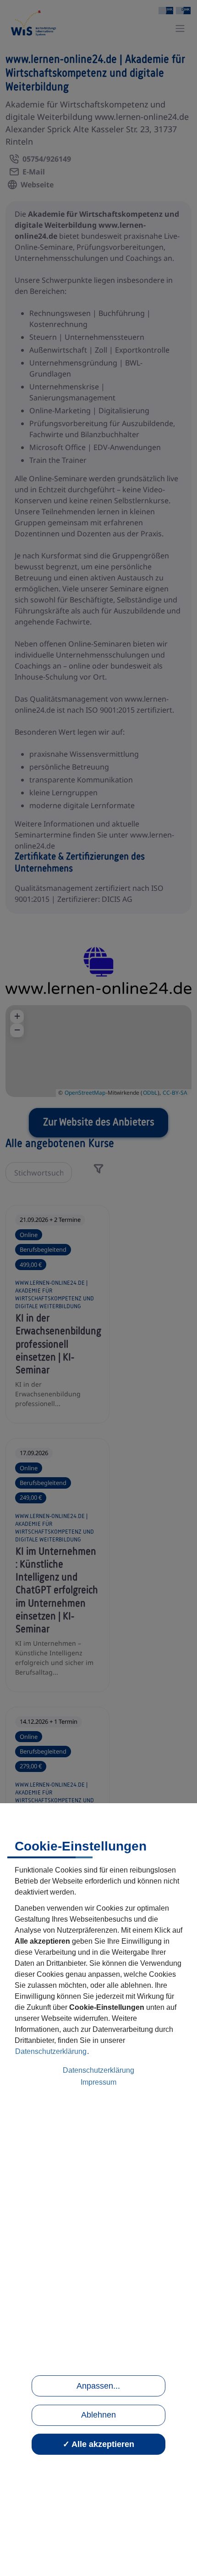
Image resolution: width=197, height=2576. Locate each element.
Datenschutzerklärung (51, 2051)
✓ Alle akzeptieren (98, 2444)
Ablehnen (98, 2415)
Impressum (98, 2082)
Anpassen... (98, 2386)
